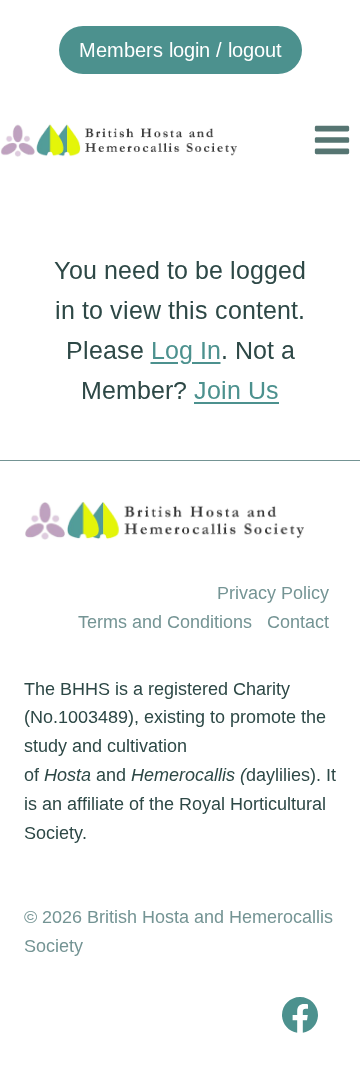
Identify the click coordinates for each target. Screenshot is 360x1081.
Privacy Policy (273, 593)
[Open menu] (331, 139)
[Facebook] (300, 1015)
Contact (298, 622)
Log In (186, 350)
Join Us (236, 390)
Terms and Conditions (165, 622)
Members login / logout (180, 50)
